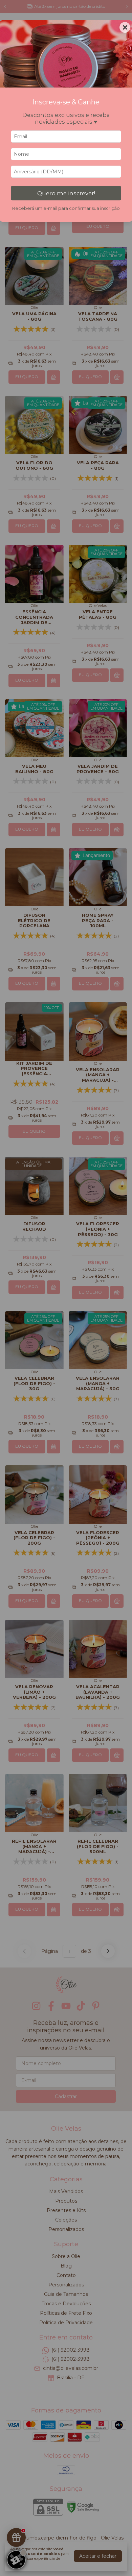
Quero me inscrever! (66, 193)
